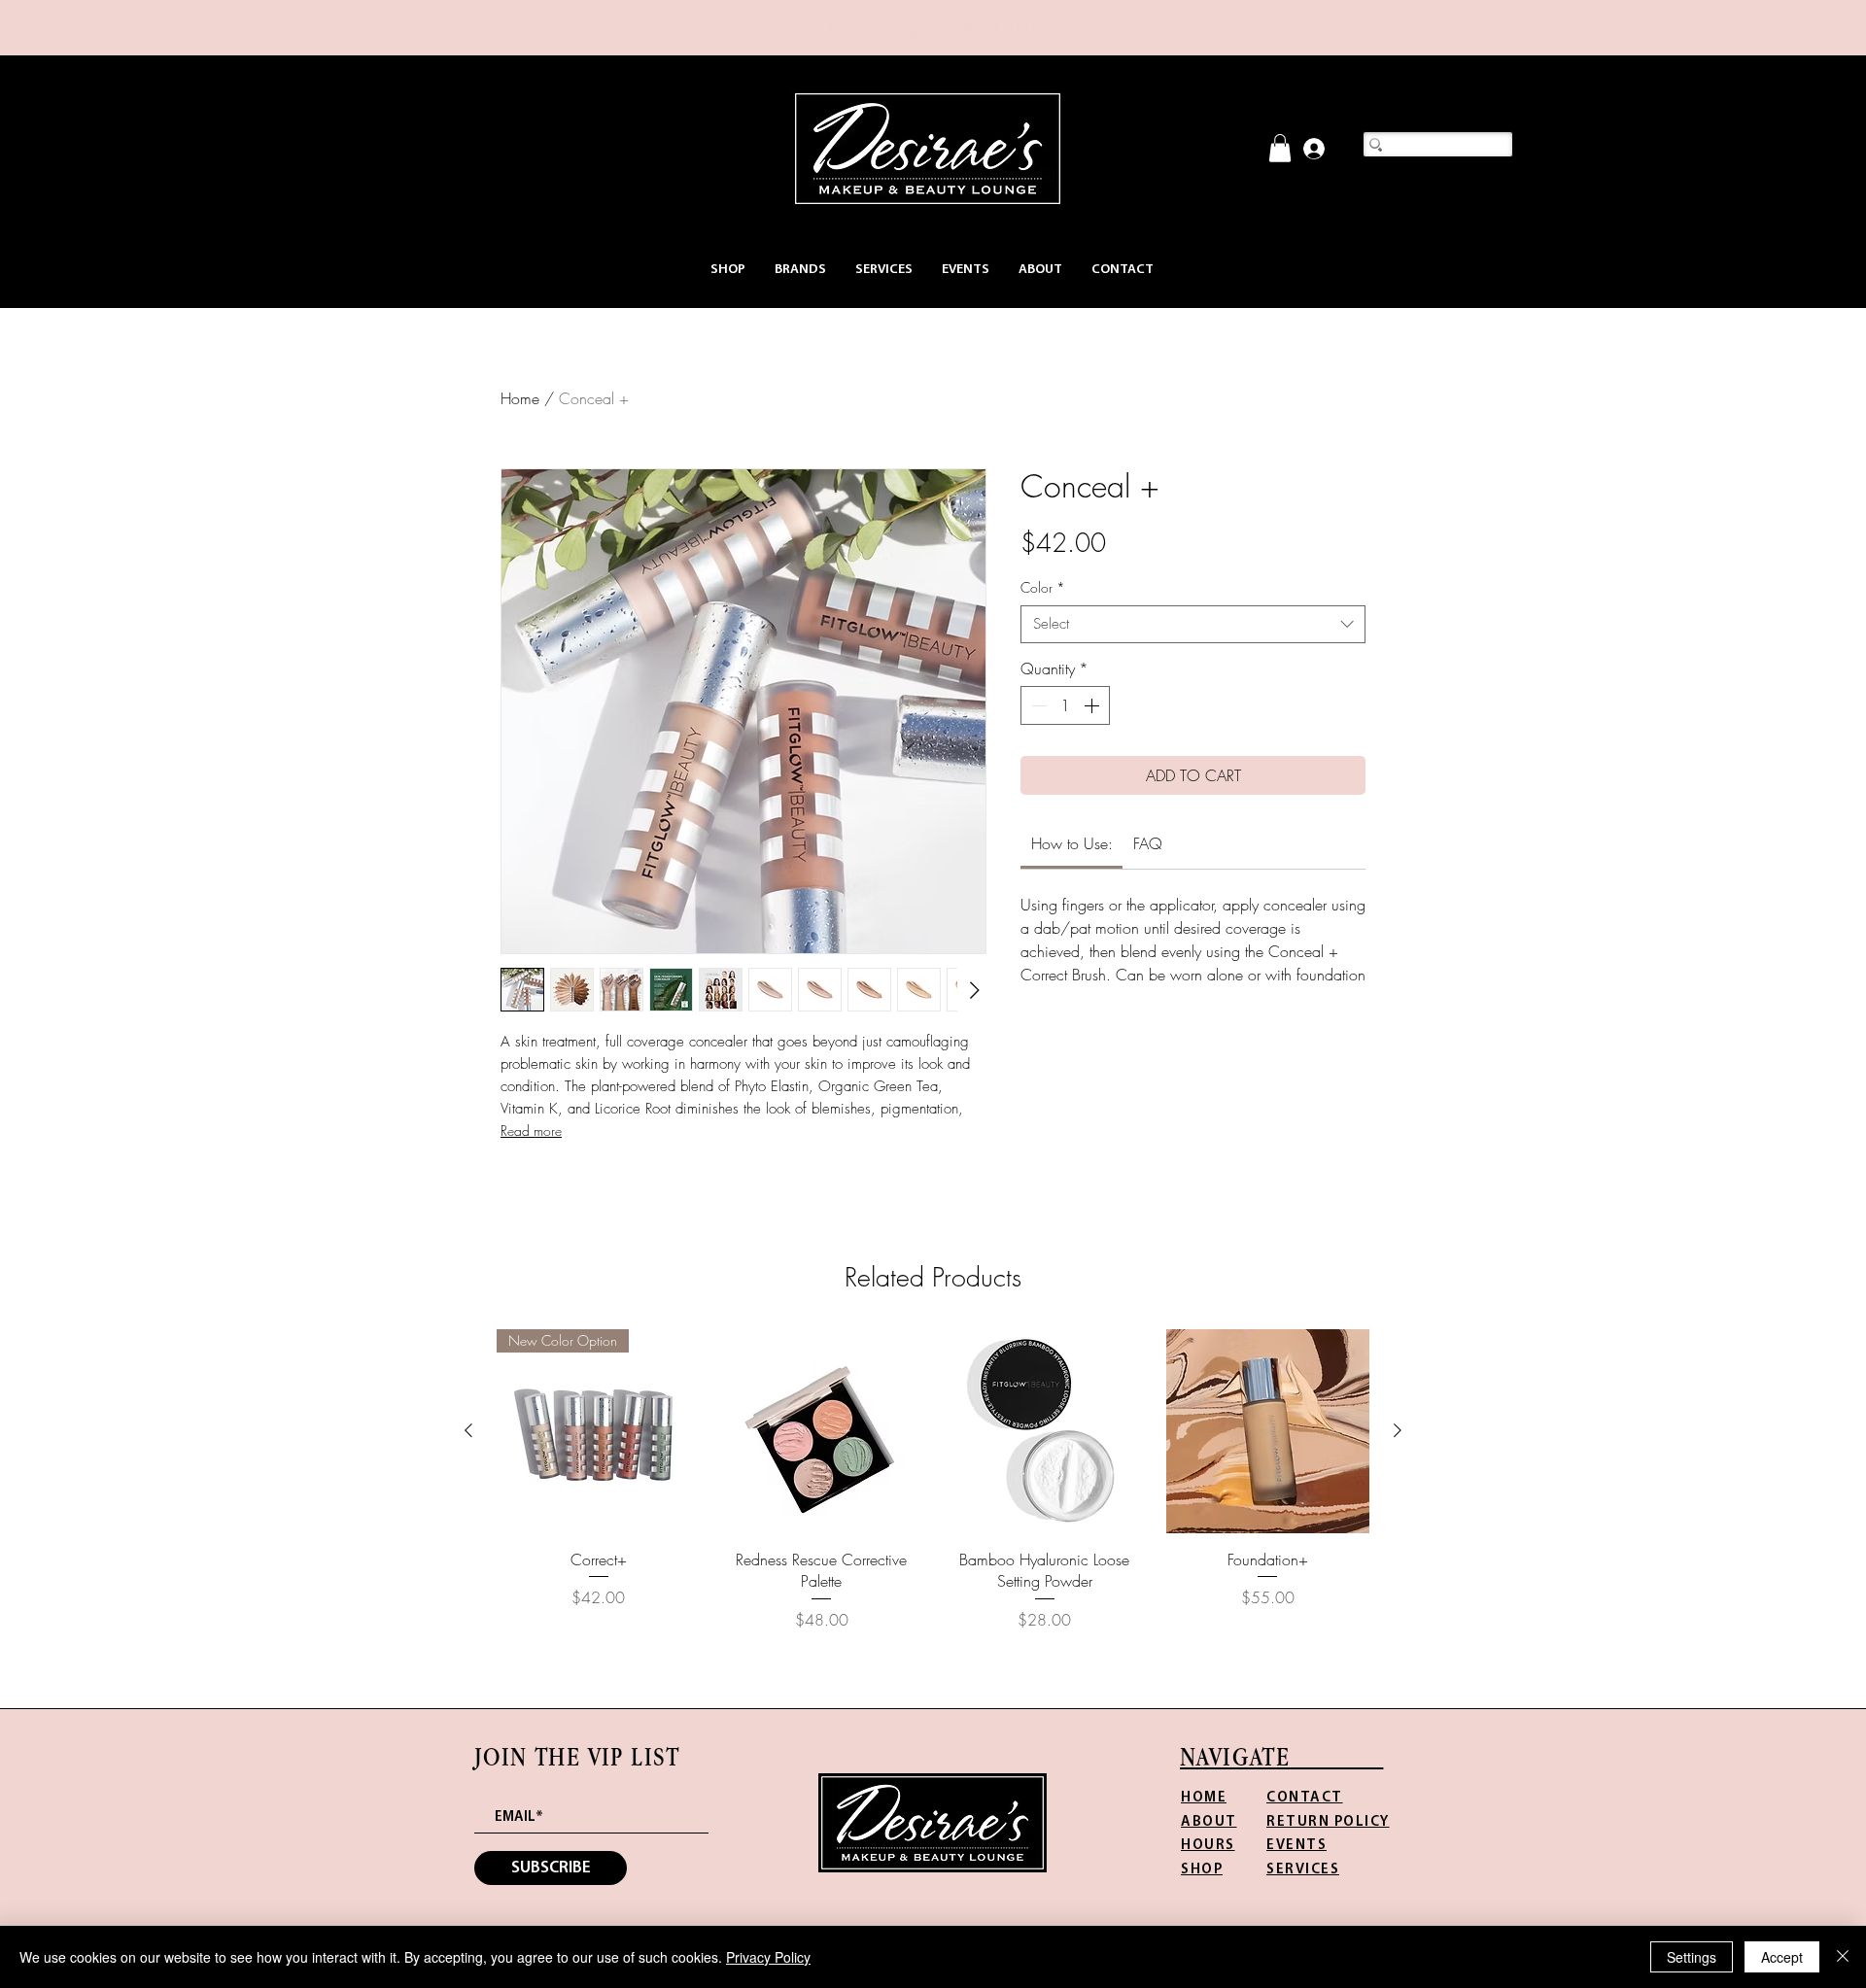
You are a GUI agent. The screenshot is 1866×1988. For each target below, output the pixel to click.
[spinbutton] (1065, 705)
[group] (933, 1480)
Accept (1782, 1957)
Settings (1692, 1957)
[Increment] (1093, 705)
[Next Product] (1398, 1430)
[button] (728, 270)
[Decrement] (1037, 705)
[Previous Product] (468, 1430)
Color (1043, 587)
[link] (1280, 148)
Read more (531, 1131)
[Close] (1843, 1957)
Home (520, 398)
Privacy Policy (768, 1957)
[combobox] (1193, 624)
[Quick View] (822, 1431)
